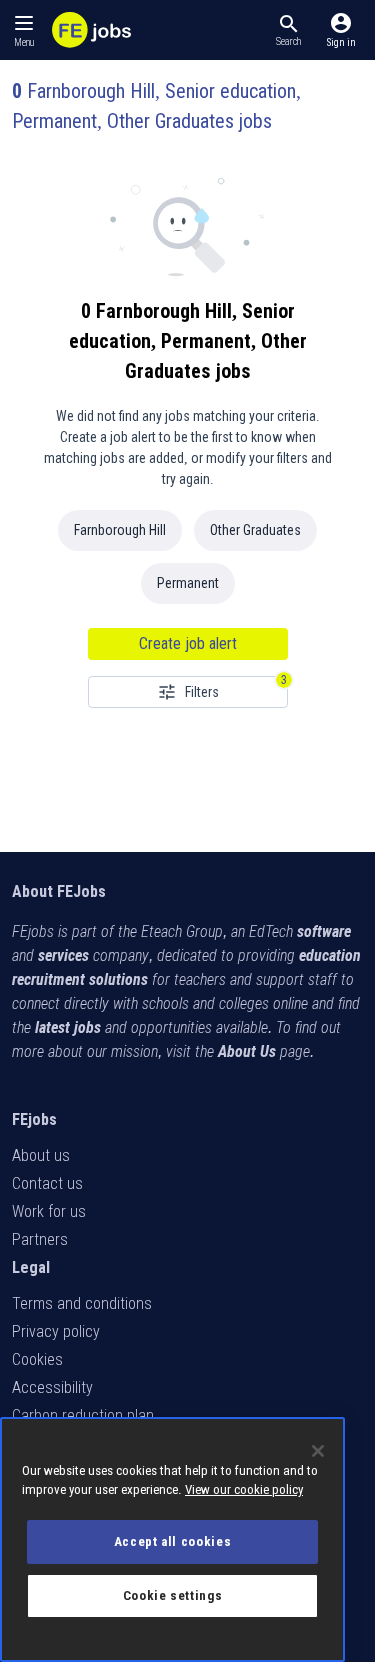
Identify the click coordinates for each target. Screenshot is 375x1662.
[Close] (318, 1451)
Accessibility (52, 1387)
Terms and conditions (82, 1303)
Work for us (49, 1211)
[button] (288, 30)
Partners (40, 1239)
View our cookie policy (244, 1489)
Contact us (47, 1183)
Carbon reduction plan (83, 1415)
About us (41, 1155)
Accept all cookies (173, 1541)
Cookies (37, 1359)
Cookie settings (173, 1595)
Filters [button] (202, 692)
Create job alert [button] (188, 643)
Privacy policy (56, 1331)
